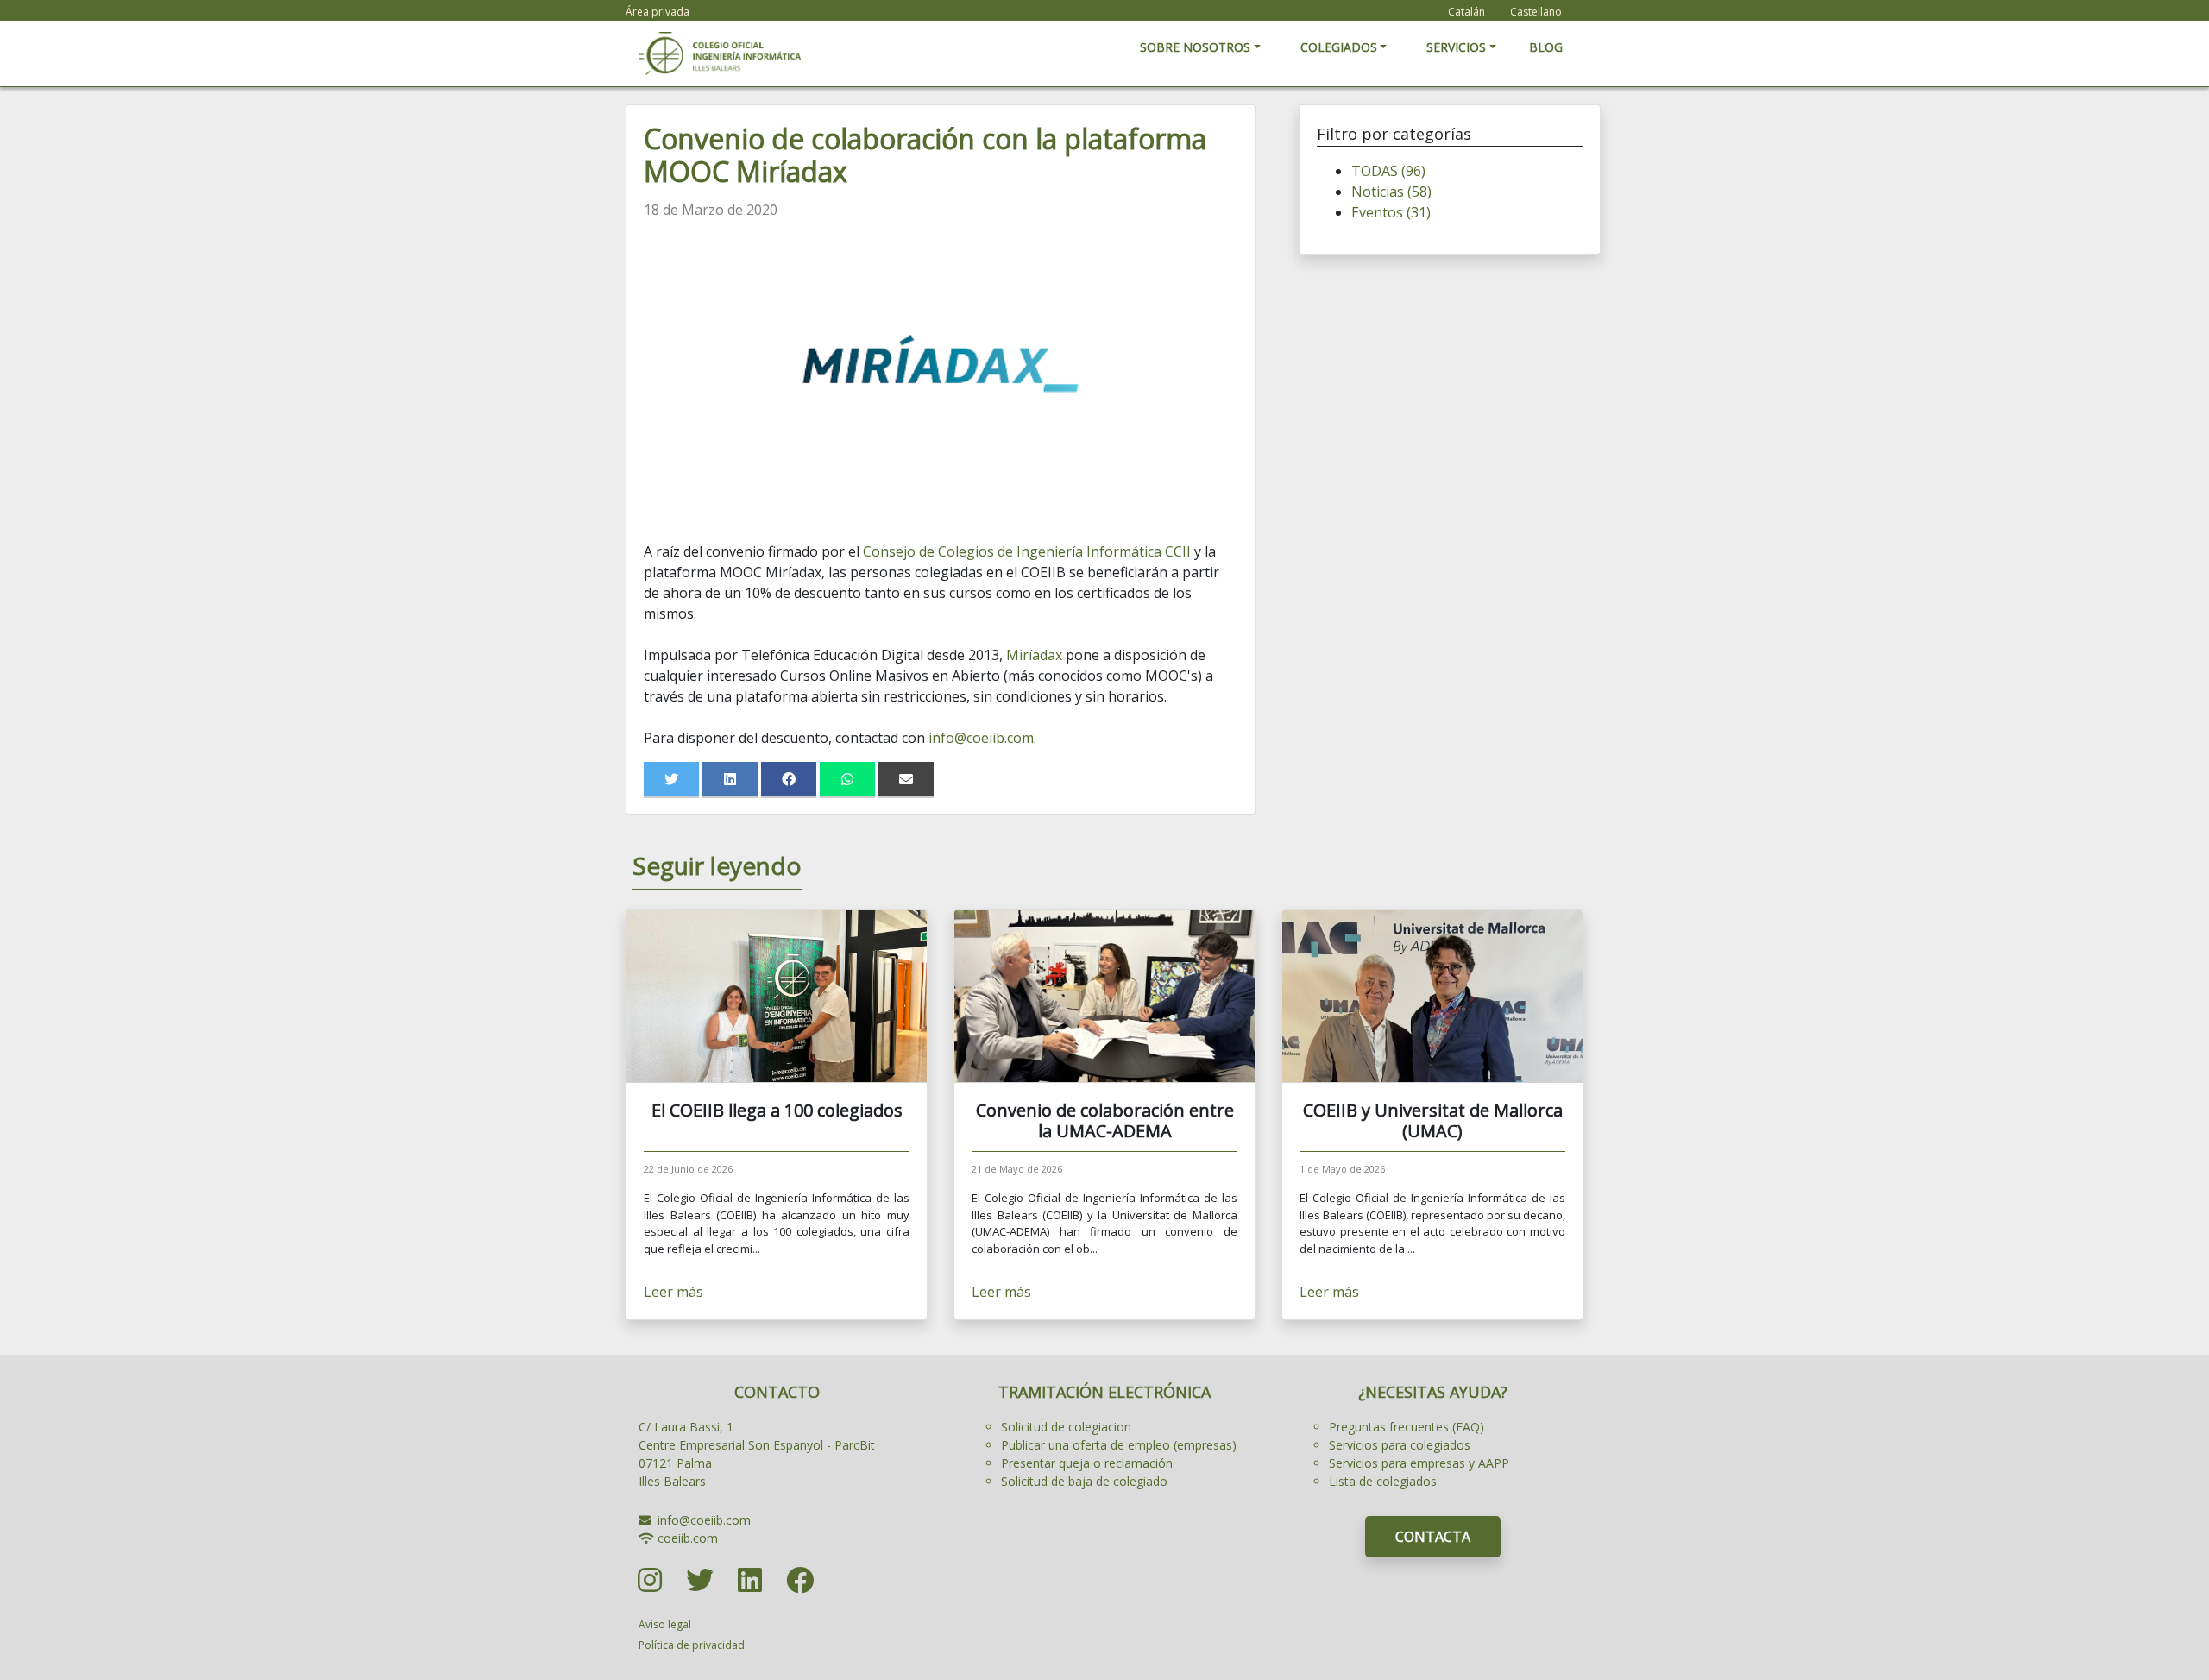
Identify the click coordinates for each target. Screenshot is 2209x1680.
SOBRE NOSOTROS (1195, 47)
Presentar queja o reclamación (1087, 1463)
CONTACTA (1433, 1537)
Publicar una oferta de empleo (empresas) (1119, 1445)
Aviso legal (665, 1624)
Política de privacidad (692, 1645)
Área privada (658, 12)
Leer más (673, 1292)
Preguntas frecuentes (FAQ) (1407, 1427)
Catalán (1466, 12)
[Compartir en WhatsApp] (847, 779)
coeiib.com (688, 1538)
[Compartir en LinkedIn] (730, 779)
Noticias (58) (1391, 192)
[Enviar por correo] (906, 779)
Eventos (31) (1391, 212)
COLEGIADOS (1339, 47)
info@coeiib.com (981, 738)
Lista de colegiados (1383, 1481)
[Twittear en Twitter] (671, 779)
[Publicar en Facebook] (789, 779)
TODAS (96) (1388, 171)
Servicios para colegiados (1400, 1445)
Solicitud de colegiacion (1066, 1427)
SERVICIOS (1456, 47)
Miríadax (1034, 655)
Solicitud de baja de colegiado (1084, 1481)
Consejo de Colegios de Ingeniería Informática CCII (1027, 551)
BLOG (1546, 47)
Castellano (1536, 12)
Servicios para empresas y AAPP (1419, 1463)
